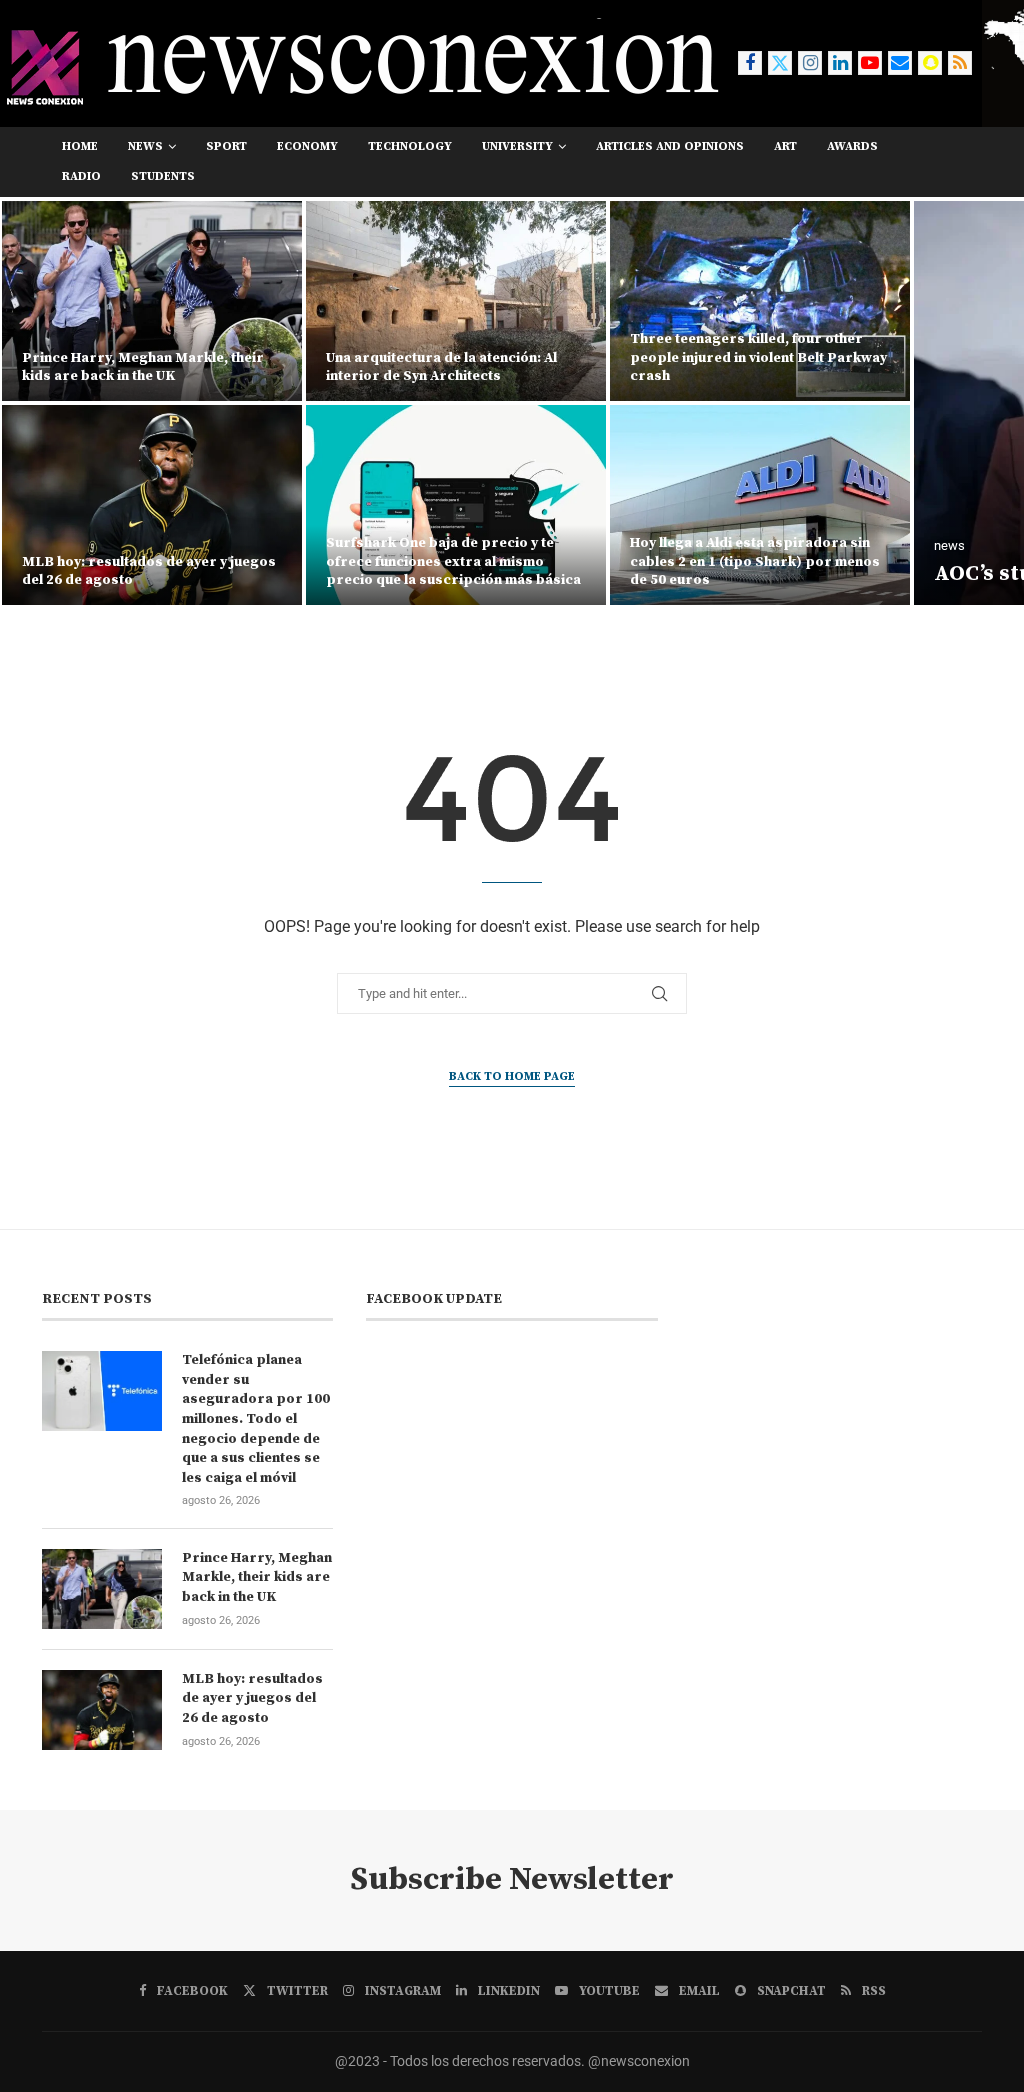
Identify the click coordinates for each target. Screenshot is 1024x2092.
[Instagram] (810, 63)
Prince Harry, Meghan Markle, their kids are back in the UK (257, 1577)
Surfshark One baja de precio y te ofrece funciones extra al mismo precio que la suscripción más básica (149, 561)
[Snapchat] (930, 63)
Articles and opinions (670, 146)
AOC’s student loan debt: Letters (802, 573)
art (785, 146)
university (517, 146)
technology (410, 146)
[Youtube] (870, 63)
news (145, 146)
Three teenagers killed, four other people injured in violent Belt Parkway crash (454, 357)
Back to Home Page (512, 1076)
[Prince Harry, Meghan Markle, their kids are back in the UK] (102, 1589)
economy (307, 146)
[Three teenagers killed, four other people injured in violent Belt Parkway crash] (456, 301)
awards (852, 146)
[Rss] (960, 63)
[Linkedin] (840, 63)
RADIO (81, 176)
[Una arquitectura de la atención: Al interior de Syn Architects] (152, 301)
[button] (37, 402)
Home (80, 146)
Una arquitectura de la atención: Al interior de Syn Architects (137, 367)
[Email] (900, 63)
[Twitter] (780, 63)
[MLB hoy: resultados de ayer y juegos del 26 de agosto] (102, 1710)
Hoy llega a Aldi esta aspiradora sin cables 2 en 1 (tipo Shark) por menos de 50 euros (451, 561)
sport (226, 146)
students (163, 176)
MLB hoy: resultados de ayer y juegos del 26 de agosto (252, 1698)
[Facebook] (750, 63)
